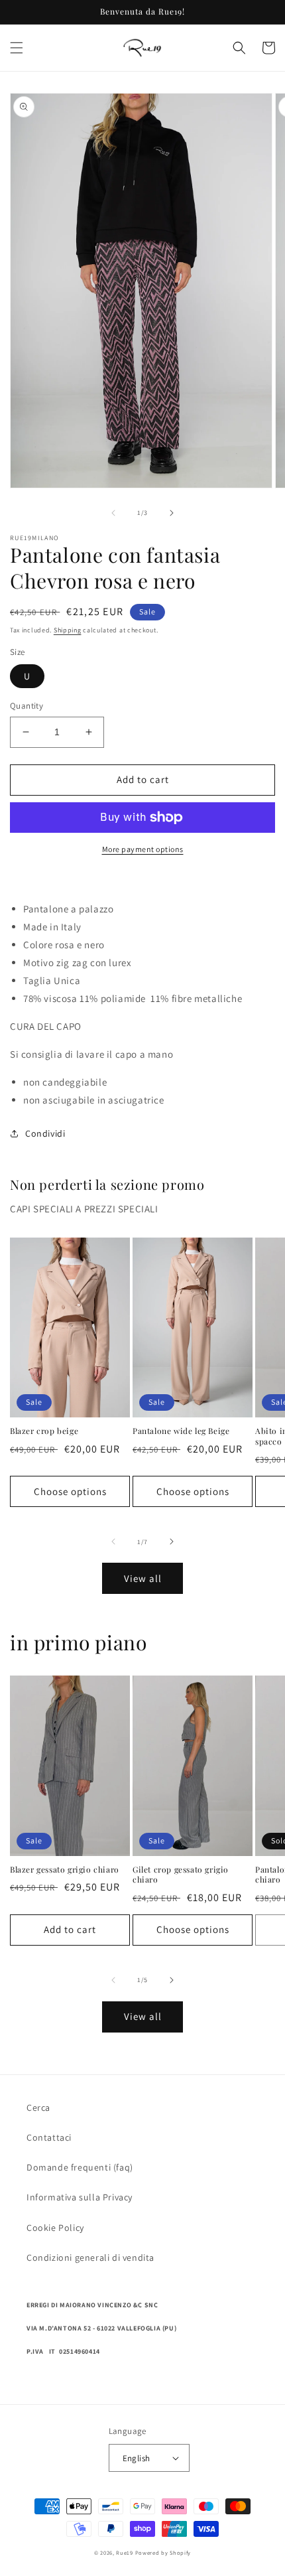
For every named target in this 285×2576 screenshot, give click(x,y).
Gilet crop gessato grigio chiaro (181, 1875)
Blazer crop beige (44, 1431)
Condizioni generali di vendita (90, 2257)
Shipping (68, 630)
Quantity (27, 706)
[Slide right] (172, 513)
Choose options (70, 1491)
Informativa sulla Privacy (80, 2197)
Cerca (38, 2108)
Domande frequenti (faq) (80, 2167)
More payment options (143, 849)
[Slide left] (113, 513)
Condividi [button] (45, 1133)
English (137, 2458)
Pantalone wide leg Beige (181, 1431)
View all (143, 1578)
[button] (17, 48)
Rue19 (125, 2552)
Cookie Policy (55, 2228)
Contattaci (49, 2137)
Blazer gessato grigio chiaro (65, 1870)
